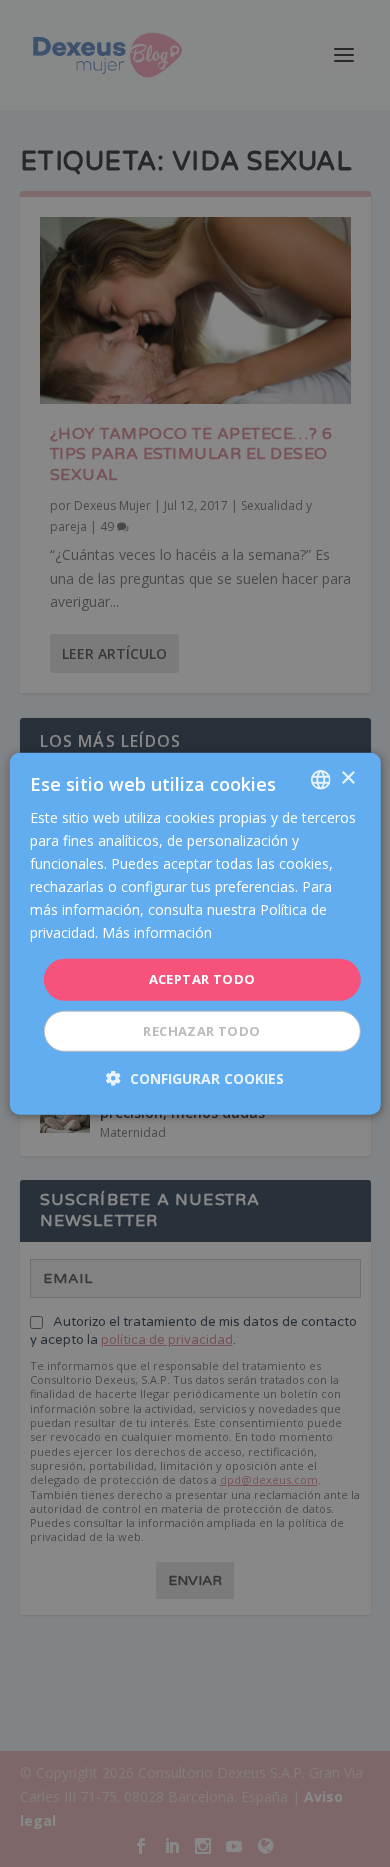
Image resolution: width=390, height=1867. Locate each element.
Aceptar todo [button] (202, 979)
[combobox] (320, 779)
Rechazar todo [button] (201, 1031)
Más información (157, 932)
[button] (195, 1078)
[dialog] (195, 933)
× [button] (347, 778)
